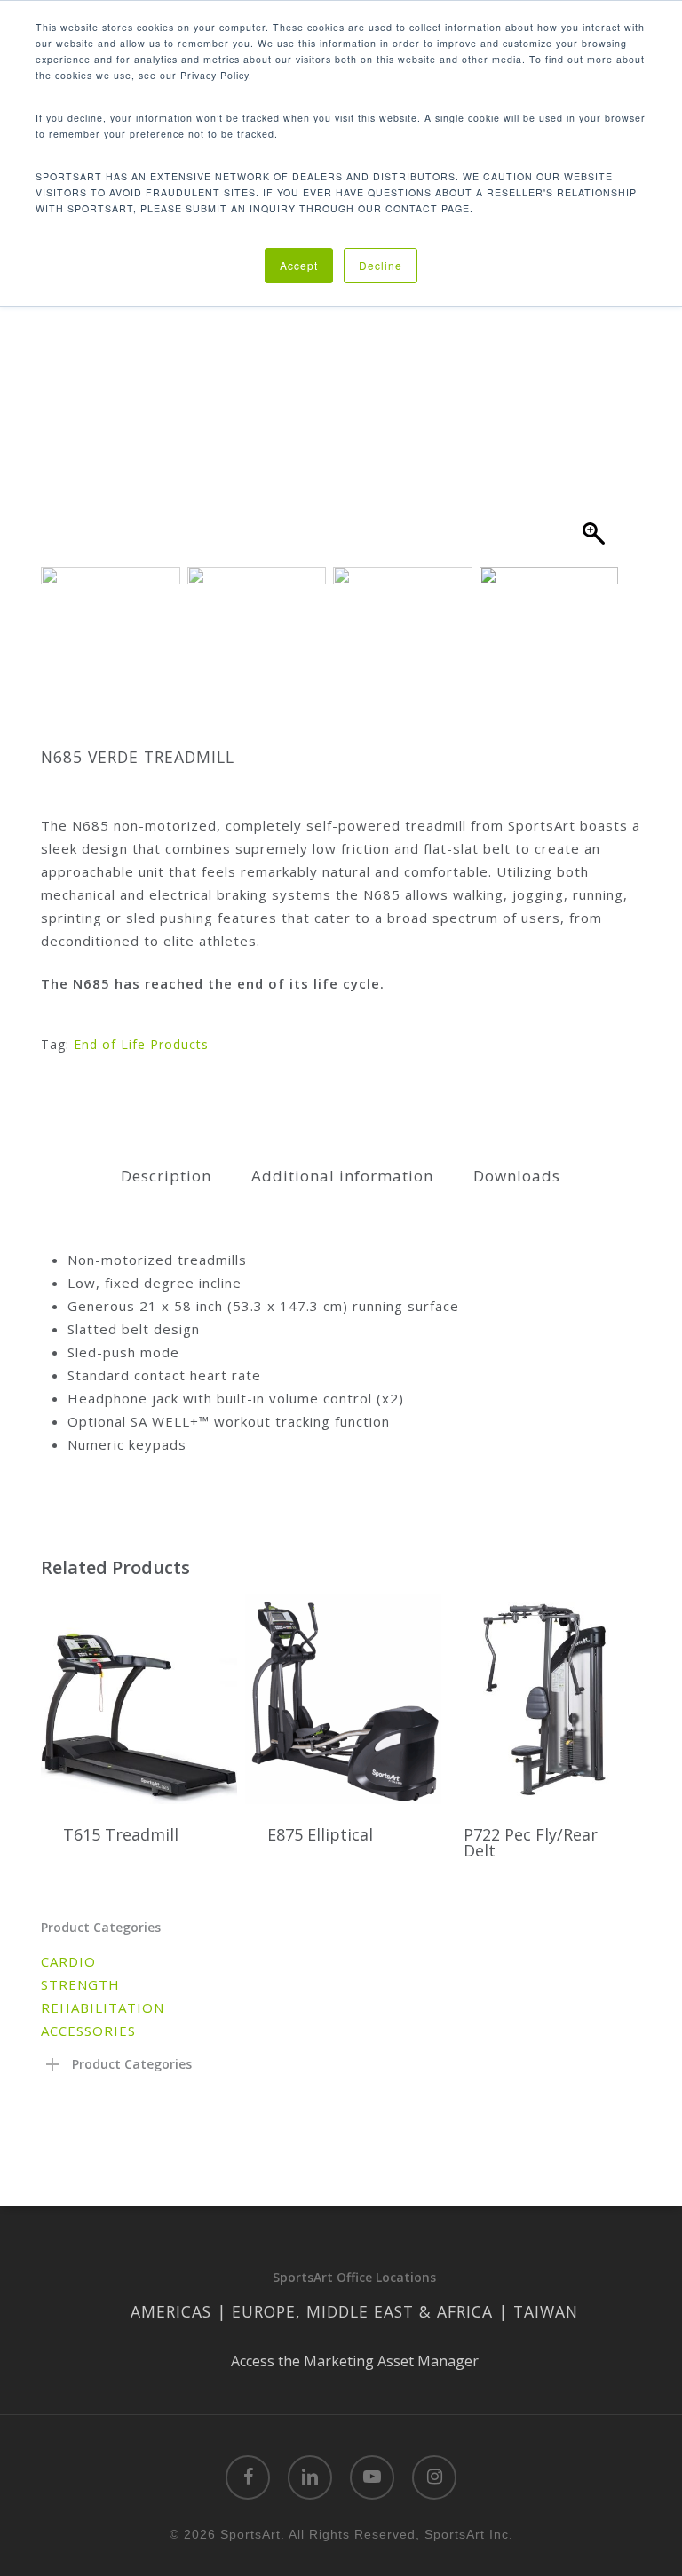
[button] (596, 368)
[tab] (166, 1177)
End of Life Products (141, 1044)
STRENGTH (80, 1984)
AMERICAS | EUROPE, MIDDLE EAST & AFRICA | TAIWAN (354, 2311)
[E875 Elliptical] (343, 1699)
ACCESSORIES (88, 2031)
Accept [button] (299, 265)
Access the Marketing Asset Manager (355, 2361)
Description (166, 1176)
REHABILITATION (103, 2008)
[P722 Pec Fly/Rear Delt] (539, 1699)
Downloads (517, 1176)
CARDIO (68, 1961)
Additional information (342, 1176)
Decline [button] (381, 265)
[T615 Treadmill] (139, 1699)
